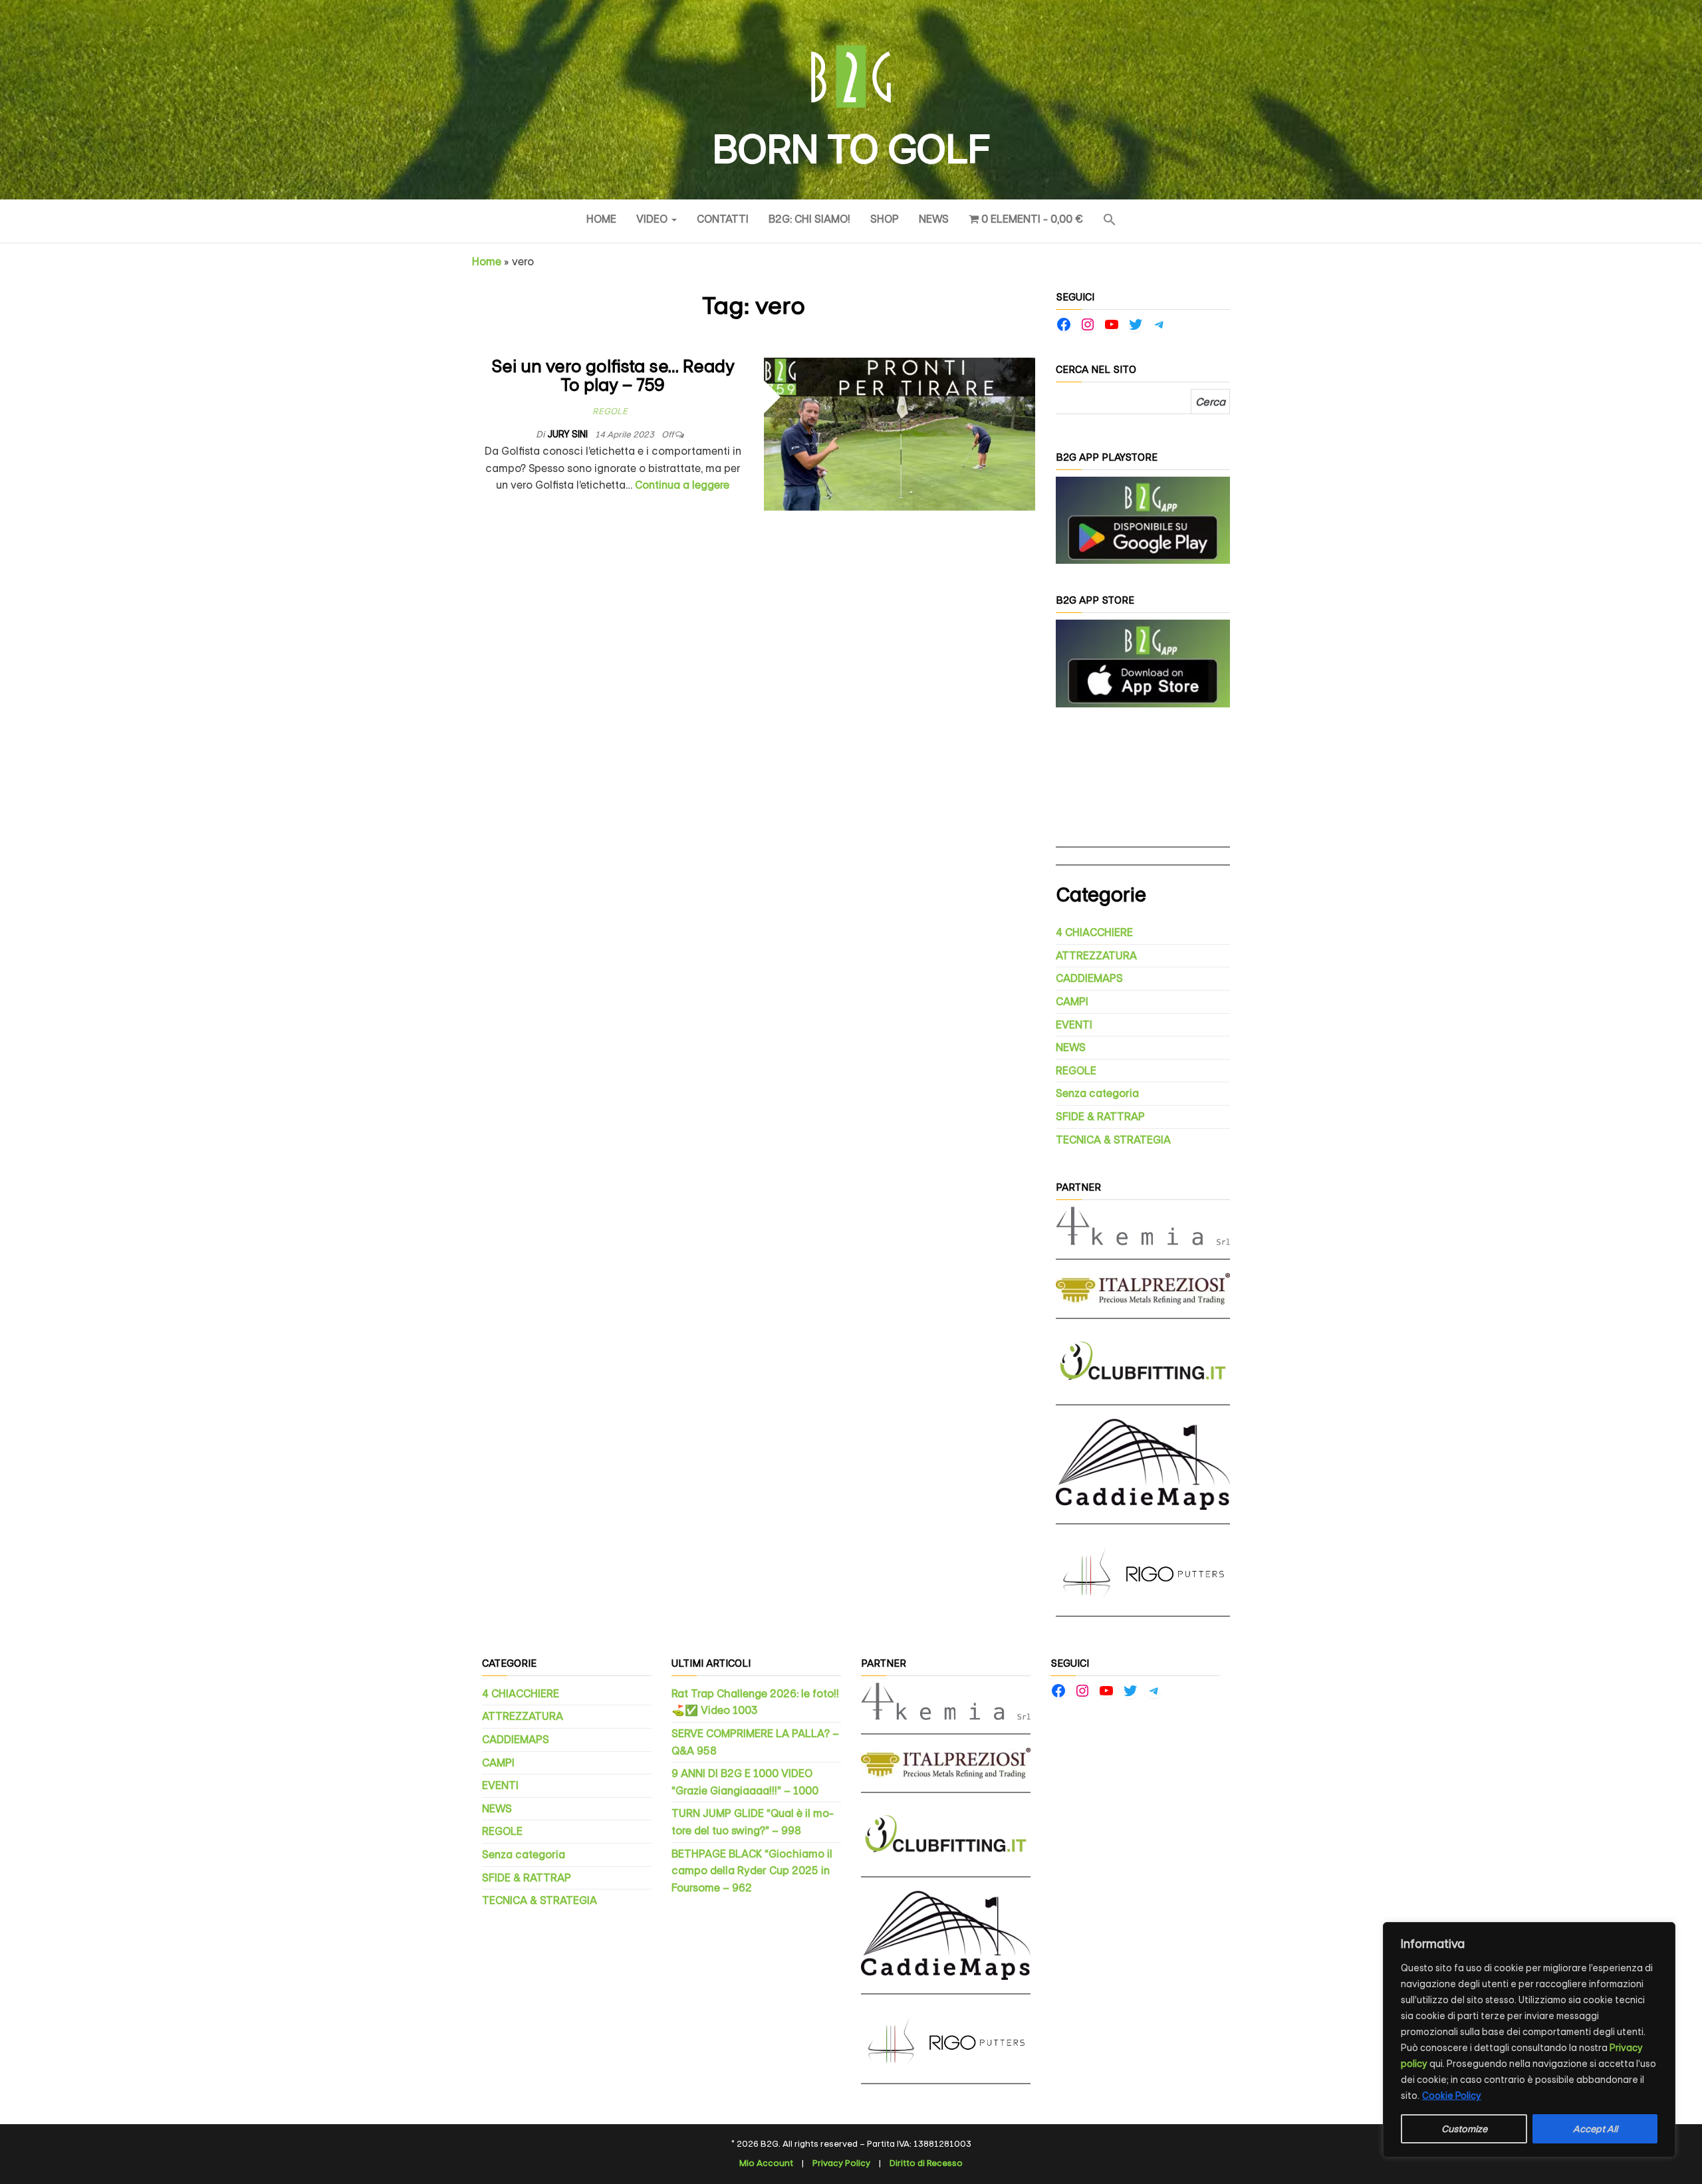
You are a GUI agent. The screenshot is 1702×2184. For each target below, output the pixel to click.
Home (601, 219)
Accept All (1595, 2129)
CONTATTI (723, 219)
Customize (1464, 2129)
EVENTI (1074, 1025)
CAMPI (1072, 1002)
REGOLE (610, 411)
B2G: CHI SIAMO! (809, 219)
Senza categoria (1097, 1093)
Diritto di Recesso (926, 2163)
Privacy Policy (841, 2163)
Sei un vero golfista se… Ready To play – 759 (613, 376)
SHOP (885, 219)
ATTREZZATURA (1096, 956)
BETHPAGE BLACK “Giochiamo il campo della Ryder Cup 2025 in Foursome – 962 (752, 1871)
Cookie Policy (1452, 2096)
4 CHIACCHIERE (1094, 932)
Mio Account (766, 2163)
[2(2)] (1143, 663)
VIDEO (653, 219)
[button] (1110, 221)
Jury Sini (568, 434)
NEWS (934, 219)
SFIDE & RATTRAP (1100, 1117)
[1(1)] (1143, 520)
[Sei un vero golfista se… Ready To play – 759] (900, 433)
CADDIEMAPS (1089, 978)
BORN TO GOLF (851, 150)
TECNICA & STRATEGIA (1113, 1140)
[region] (1529, 2040)
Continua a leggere (682, 485)
